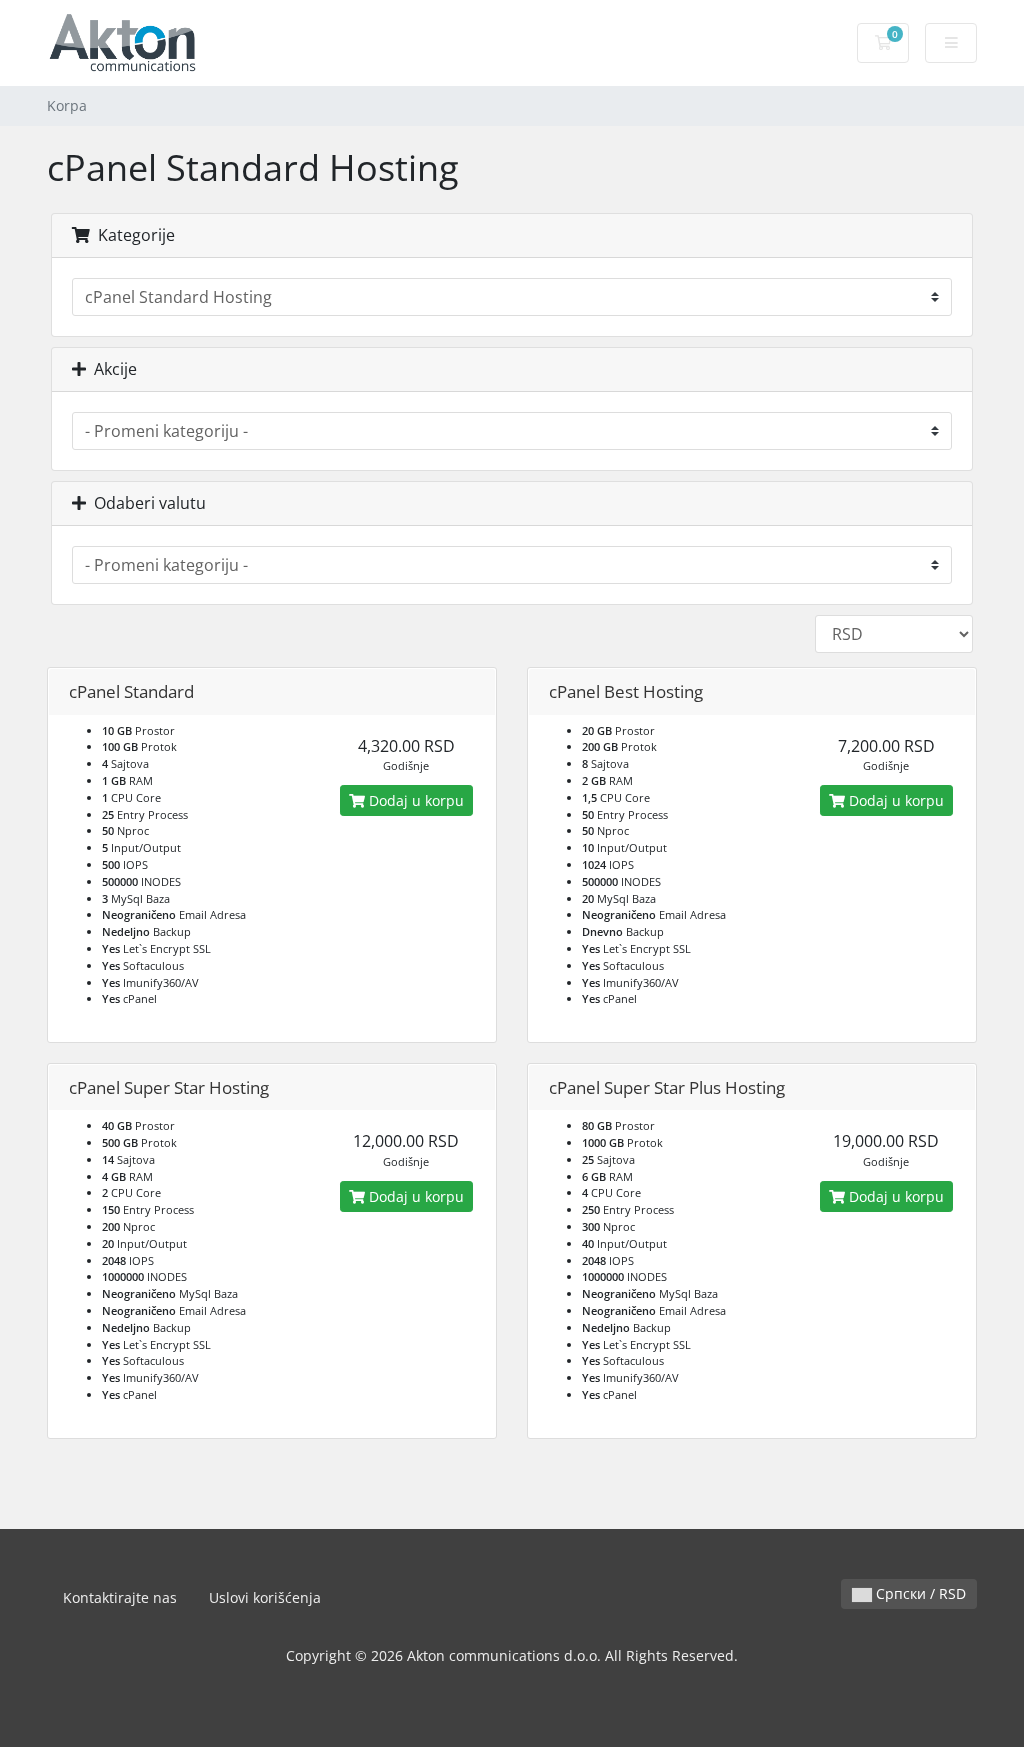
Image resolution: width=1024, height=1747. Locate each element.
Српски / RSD (919, 1593)
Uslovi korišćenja (265, 1597)
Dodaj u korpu (414, 800)
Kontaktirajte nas (120, 1597)
